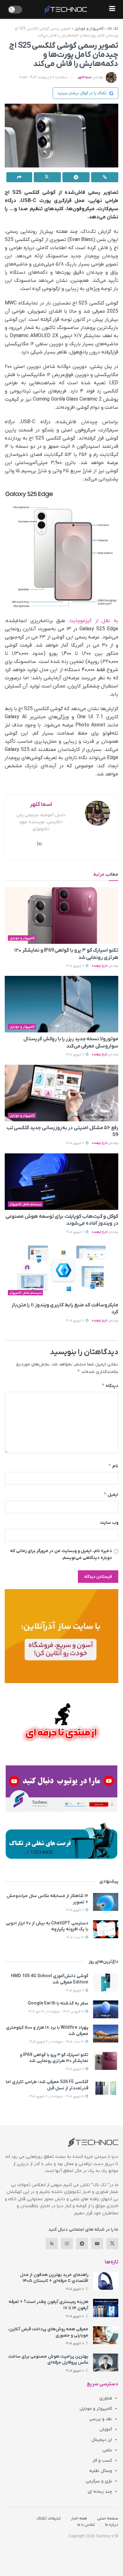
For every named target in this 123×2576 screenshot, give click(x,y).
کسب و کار (102, 2461)
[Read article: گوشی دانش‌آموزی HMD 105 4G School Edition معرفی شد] (106, 1982)
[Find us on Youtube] (97, 2244)
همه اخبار (79, 2518)
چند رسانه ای (100, 2492)
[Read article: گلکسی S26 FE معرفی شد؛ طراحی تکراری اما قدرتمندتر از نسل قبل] (106, 2088)
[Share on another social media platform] (19, 177)
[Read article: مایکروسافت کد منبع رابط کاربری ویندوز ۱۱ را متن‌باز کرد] (61, 1270)
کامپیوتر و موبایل (89, 29)
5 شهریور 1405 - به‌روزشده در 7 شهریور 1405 (57, 2096)
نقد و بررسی (101, 2419)
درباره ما (112, 2525)
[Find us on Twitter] (112, 2244)
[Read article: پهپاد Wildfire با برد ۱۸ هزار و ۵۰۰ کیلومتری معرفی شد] (106, 2034)
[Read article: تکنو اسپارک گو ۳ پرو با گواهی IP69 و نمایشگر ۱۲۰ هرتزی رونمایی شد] (61, 916)
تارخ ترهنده (100, 966)
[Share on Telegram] (76, 177)
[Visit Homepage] (66, 9)
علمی (107, 2450)
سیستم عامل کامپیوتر (26, 1204)
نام (113, 1466)
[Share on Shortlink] (105, 177)
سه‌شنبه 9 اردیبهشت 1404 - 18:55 (43, 77)
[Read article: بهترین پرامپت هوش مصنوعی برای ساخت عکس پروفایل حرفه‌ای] (106, 2363)
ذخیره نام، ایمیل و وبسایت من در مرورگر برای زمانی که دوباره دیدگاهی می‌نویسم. (61, 1554)
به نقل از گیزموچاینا (94, 621)
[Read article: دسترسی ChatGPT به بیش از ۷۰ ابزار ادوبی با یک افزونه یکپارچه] (106, 1929)
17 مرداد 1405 (76, 1937)
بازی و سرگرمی (99, 2481)
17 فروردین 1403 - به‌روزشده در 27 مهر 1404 (57, 2012)
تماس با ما (86, 2525)
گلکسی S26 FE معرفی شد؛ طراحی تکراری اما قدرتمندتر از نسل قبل (47, 2085)
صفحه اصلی (108, 2518)
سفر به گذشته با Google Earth (58, 2003)
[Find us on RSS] (52, 2244)
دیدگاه (110, 1386)
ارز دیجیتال (102, 2440)
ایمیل (111, 1494)
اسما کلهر (85, 77)
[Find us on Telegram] (82, 2244)
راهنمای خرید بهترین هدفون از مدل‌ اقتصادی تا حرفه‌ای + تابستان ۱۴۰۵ (54, 2278)
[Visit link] (61, 1636)
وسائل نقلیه (101, 2471)
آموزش (106, 2429)
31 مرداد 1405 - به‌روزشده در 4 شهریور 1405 (57, 2042)
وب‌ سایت (109, 1523)
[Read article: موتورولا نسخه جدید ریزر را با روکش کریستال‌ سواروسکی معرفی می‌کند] (61, 1004)
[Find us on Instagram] (67, 2244)
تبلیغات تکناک (49, 2518)
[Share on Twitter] (47, 177)
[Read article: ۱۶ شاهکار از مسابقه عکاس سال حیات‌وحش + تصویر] (106, 1902)
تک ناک (113, 29)
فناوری (106, 2398)
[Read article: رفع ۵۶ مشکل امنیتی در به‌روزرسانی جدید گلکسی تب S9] (61, 1093)
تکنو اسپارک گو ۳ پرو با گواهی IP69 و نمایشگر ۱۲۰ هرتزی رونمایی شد (54, 2058)
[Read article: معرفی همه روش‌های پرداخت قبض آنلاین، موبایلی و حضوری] (106, 2335)
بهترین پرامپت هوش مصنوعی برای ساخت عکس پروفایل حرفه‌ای (48, 2360)
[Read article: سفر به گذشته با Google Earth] (106, 2009)
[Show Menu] (112, 9)
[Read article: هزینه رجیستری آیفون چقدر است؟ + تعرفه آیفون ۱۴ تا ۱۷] (106, 2308)
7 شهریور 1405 (76, 966)
